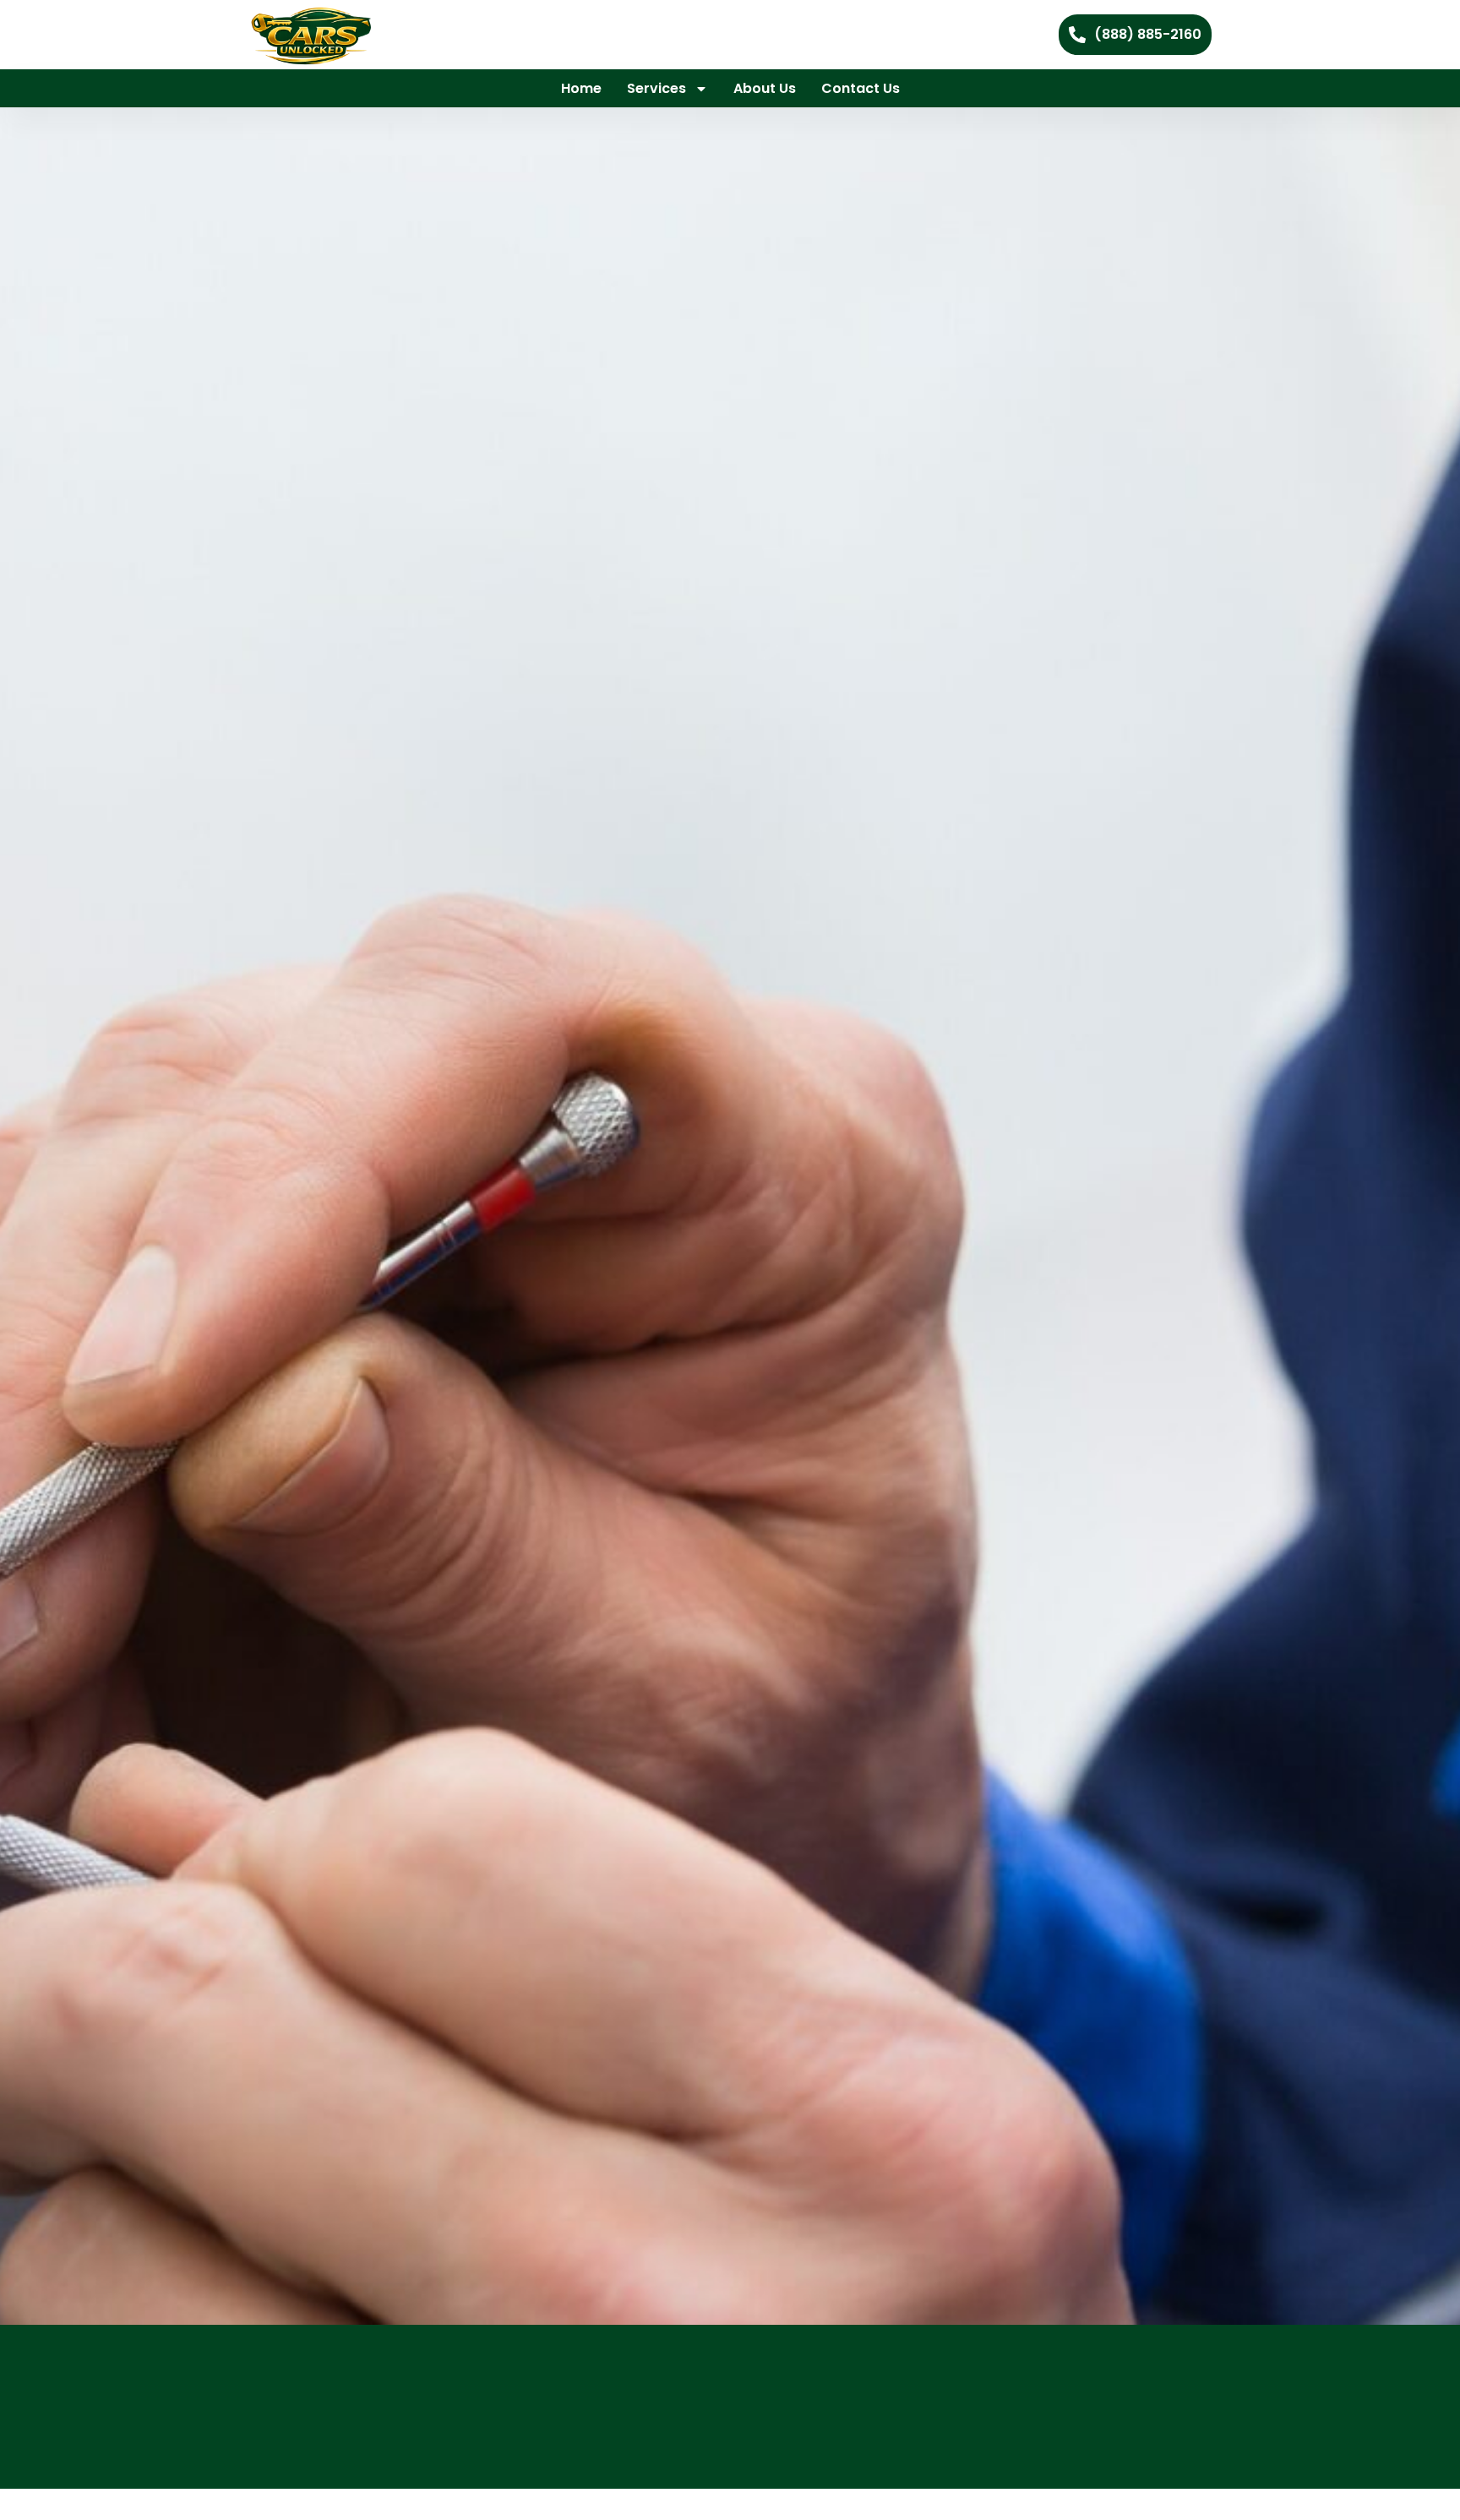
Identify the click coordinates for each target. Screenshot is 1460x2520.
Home (581, 88)
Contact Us (861, 88)
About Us (765, 88)
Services (656, 88)
